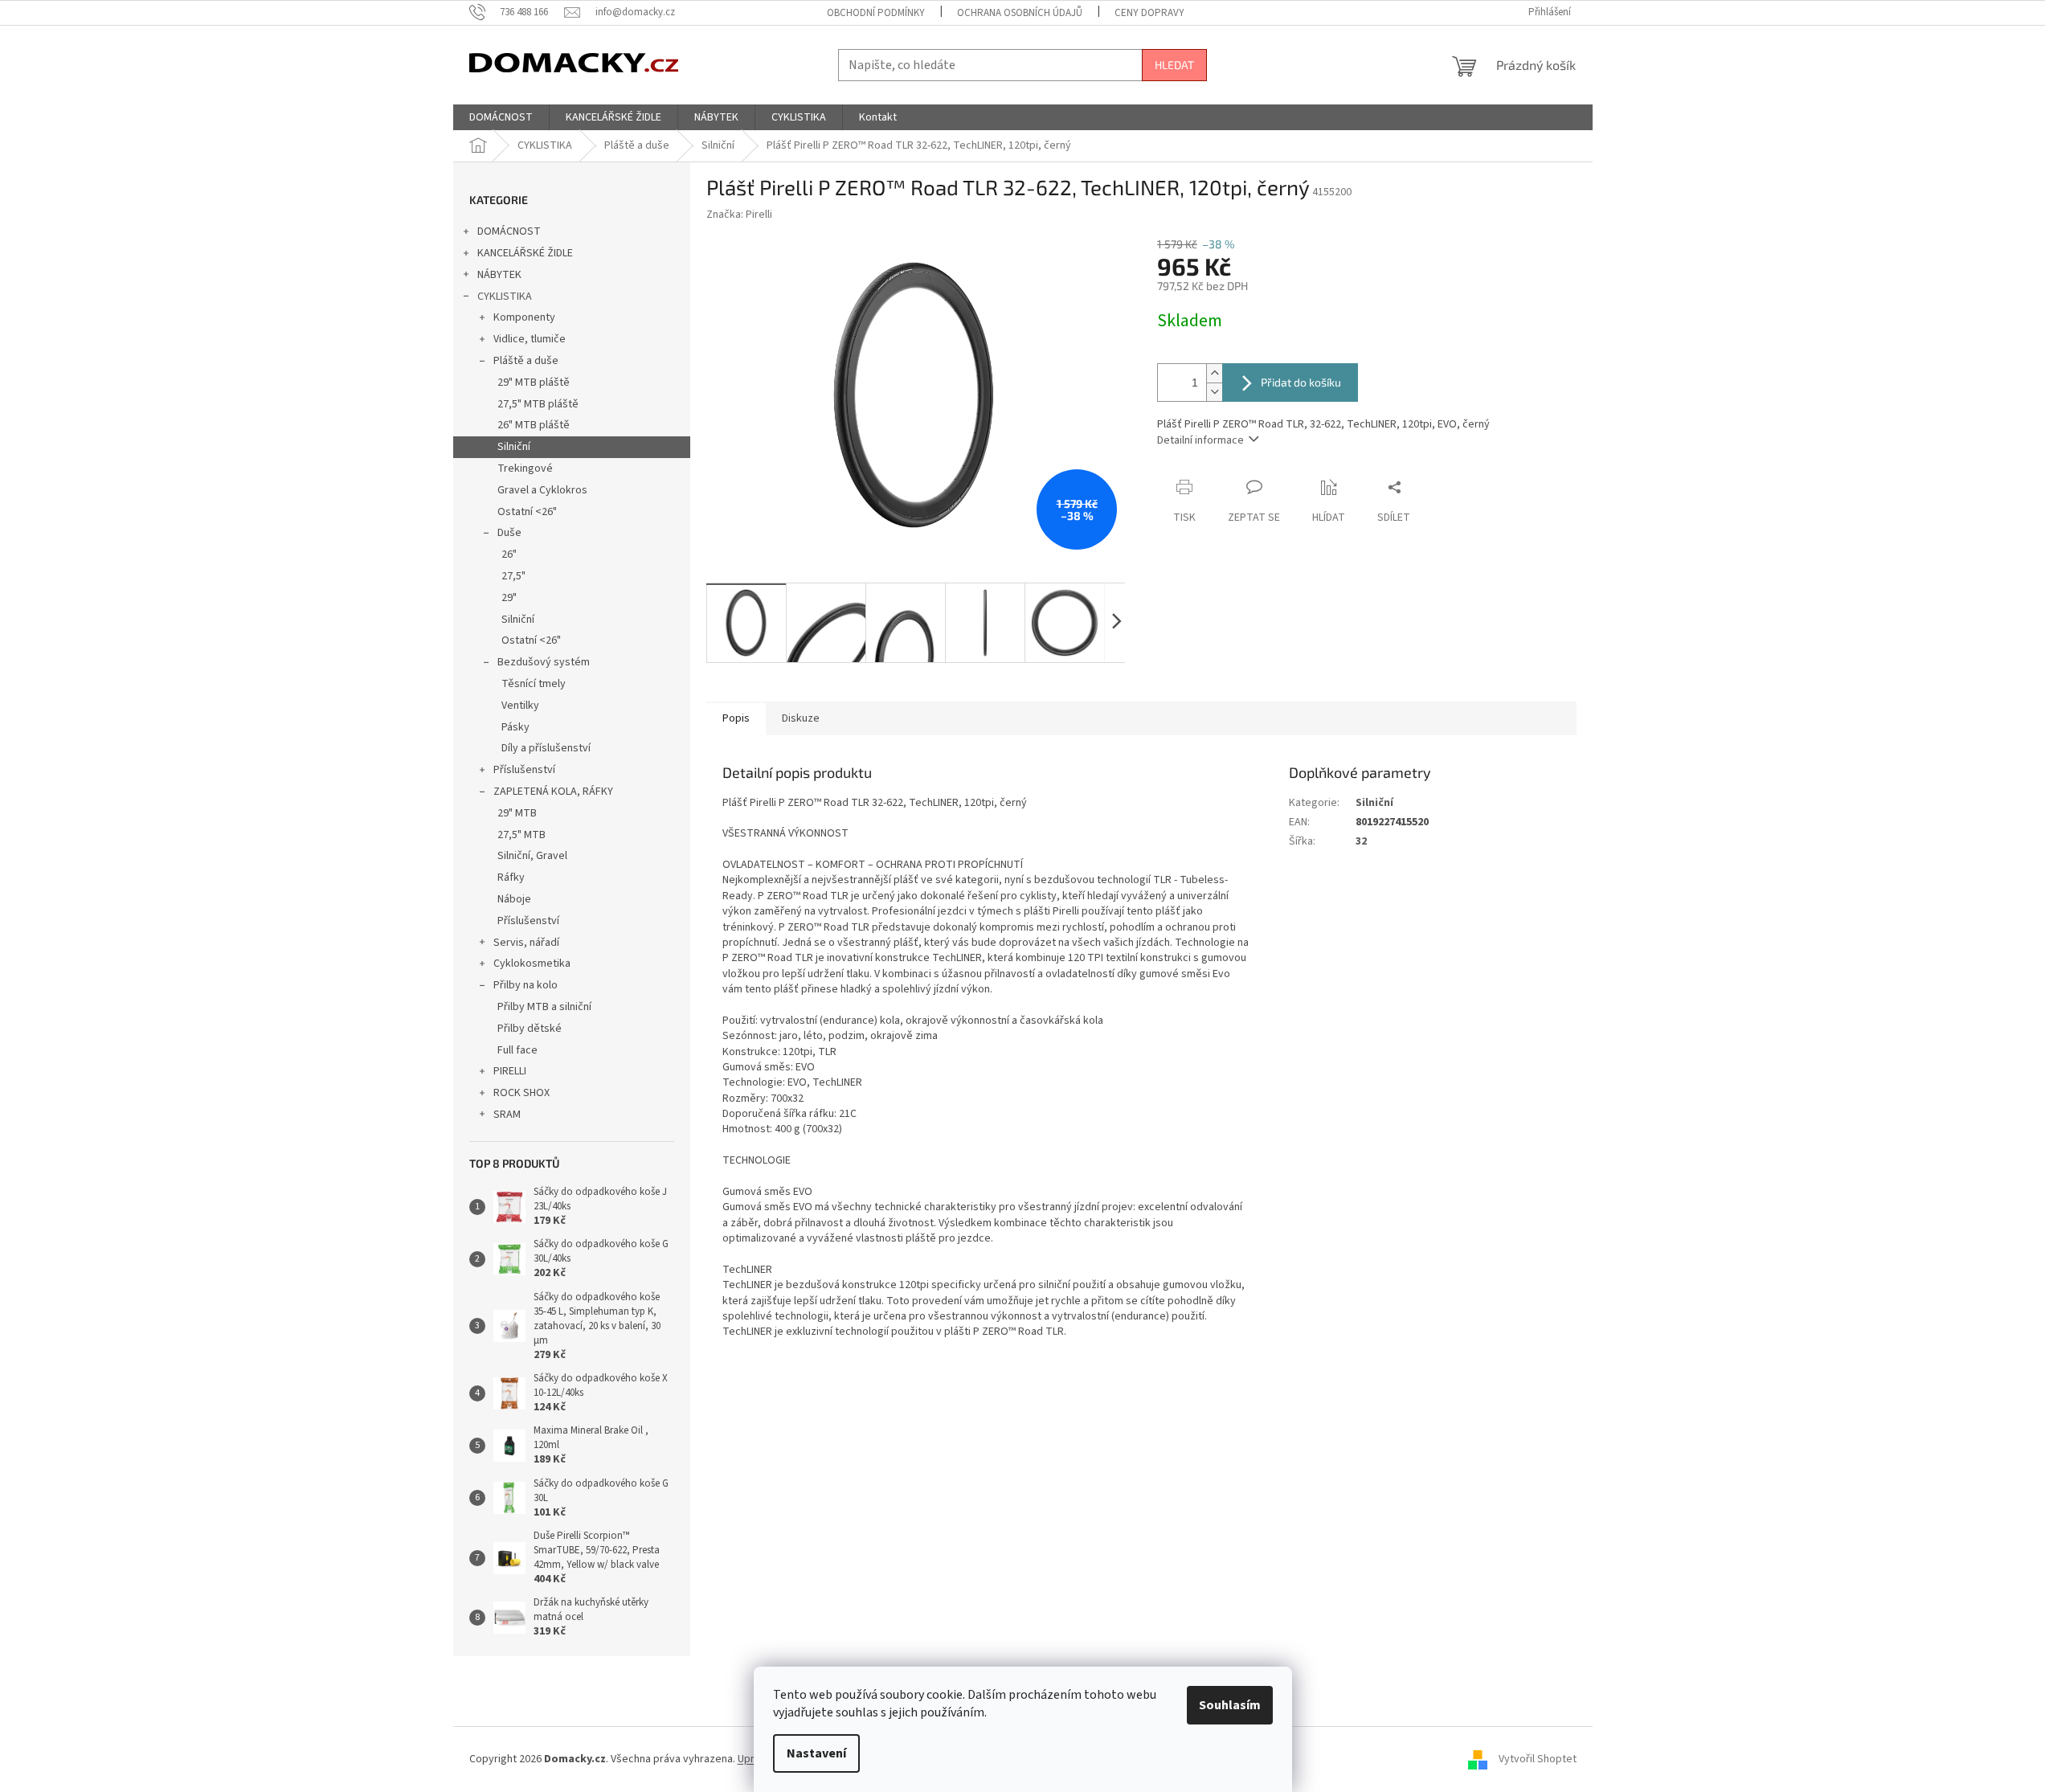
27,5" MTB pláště (538, 404)
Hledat (1174, 65)
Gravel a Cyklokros (542, 490)
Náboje (514, 899)
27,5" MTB (521, 835)
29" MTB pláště (534, 383)
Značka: (739, 215)
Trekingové (525, 468)
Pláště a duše (526, 361)
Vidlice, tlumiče (530, 339)
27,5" (513, 576)
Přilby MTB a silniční (544, 1007)
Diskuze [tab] (801, 718)
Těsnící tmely (534, 684)
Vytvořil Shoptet (1538, 1759)
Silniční (514, 447)
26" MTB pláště (534, 425)
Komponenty (524, 317)
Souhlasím (1230, 1705)
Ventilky (520, 706)
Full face (517, 1050)
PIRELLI (510, 1071)
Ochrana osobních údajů (1020, 13)
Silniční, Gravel (532, 856)
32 (1361, 841)
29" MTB (517, 813)
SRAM (507, 1115)
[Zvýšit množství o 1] (1214, 373)
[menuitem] (501, 117)
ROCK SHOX (521, 1093)
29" (509, 598)
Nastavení (816, 1753)
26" (509, 554)
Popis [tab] (736, 718)
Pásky (515, 727)
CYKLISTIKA (505, 297)
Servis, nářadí (526, 943)
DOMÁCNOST (509, 231)
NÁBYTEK (499, 275)
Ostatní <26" (527, 512)
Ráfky (511, 878)
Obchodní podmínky (876, 13)
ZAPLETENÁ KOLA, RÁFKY (553, 792)
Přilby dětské (530, 1029)
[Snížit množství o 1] (1214, 392)
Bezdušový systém (544, 662)
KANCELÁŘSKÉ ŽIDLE (525, 253)
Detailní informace (1200, 440)
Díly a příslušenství (546, 748)
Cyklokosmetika (532, 964)
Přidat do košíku (1301, 382)
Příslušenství (524, 770)
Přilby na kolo (526, 985)
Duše (509, 533)
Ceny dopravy (1149, 13)
